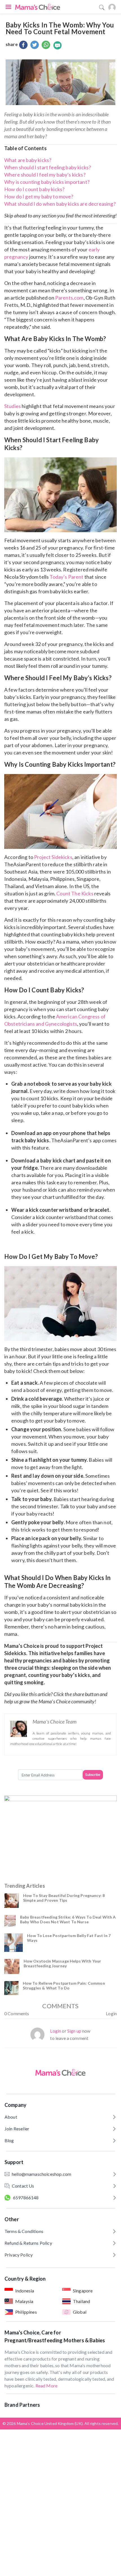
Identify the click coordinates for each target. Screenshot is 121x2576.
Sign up (74, 2031)
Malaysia (24, 2301)
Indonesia (25, 2291)
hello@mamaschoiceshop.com (42, 2174)
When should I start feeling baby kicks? (48, 167)
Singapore (83, 2291)
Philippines (26, 2312)
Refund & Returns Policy (28, 2243)
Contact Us (23, 2186)
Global (80, 2312)
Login (111, 2013)
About (11, 2117)
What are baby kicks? (28, 160)
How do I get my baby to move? (39, 196)
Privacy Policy (19, 2255)
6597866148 (26, 2198)
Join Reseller (17, 2129)
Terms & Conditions (24, 2231)
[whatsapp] (46, 45)
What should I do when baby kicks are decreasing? (60, 204)
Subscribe (93, 1775)
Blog (9, 2140)
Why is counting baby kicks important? (47, 182)
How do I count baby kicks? (34, 189)
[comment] (58, 45)
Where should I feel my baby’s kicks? (45, 175)
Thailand (81, 2301)
